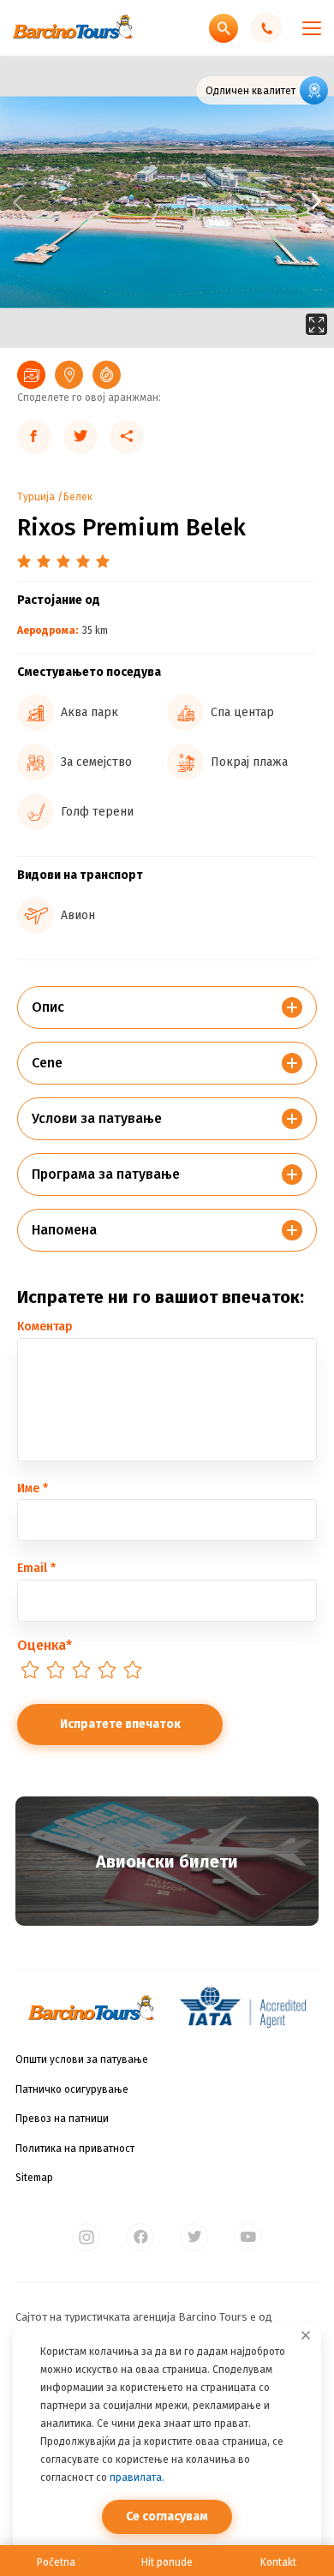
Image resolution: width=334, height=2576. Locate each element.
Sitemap (34, 2178)
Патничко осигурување (72, 2089)
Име (33, 1488)
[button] (250, 202)
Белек (78, 497)
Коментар (45, 1327)
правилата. (137, 2477)
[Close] (306, 2335)
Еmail (36, 1568)
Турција (36, 497)
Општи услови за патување (82, 2059)
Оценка (45, 1645)
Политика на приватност (75, 2149)
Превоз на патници (62, 2119)
